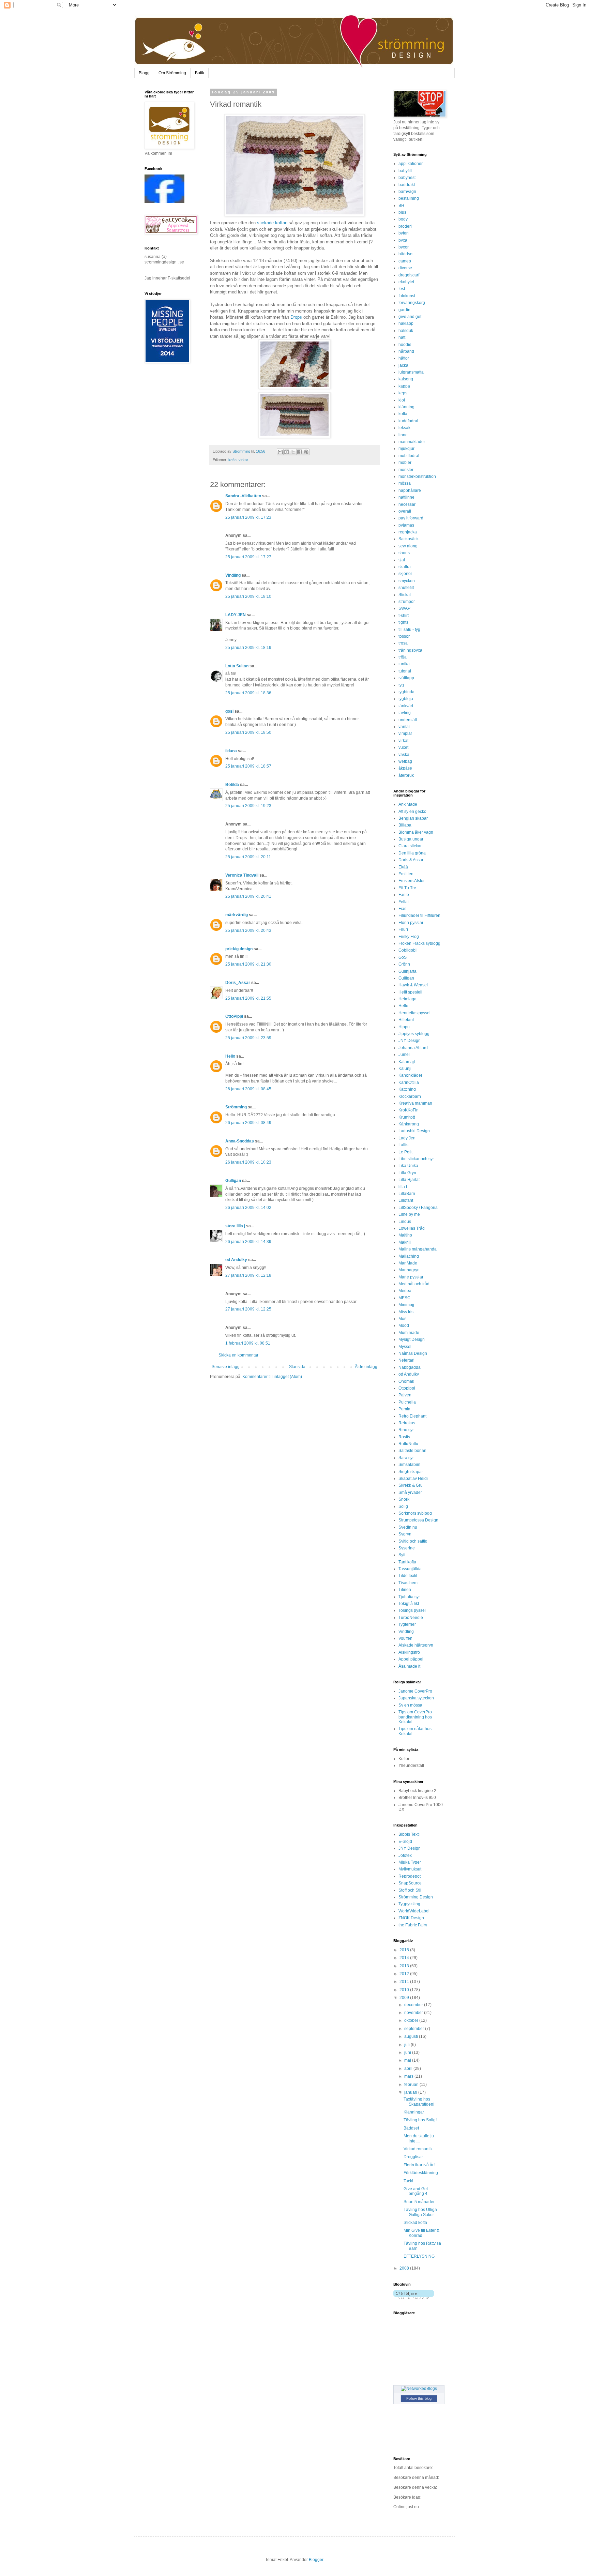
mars (409, 2076)
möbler (405, 463)
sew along (408, 546)
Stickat (405, 595)
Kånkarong (409, 1124)
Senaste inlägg (226, 1367)
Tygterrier (407, 1624)
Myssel (405, 1347)
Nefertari (406, 1360)
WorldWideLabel (414, 1911)
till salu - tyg (409, 630)
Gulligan (233, 1181)
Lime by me (409, 1214)
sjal (402, 560)
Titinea (405, 1590)
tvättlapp (406, 678)
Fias (402, 909)
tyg (401, 685)
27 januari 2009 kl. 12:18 (248, 1275)
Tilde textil (408, 1576)
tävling (405, 713)
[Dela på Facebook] (300, 452)
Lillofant (406, 1200)
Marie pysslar (411, 1277)
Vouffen (405, 1638)
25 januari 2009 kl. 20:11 (248, 857)
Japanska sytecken (416, 1698)
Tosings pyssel (412, 1610)
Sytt (402, 1555)
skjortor (405, 574)
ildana (231, 751)
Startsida (297, 1367)
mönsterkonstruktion (417, 476)
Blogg (144, 73)
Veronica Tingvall (242, 875)
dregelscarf (409, 275)
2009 (405, 1998)
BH (401, 206)
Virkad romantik (418, 2149)
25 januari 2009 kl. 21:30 (248, 964)
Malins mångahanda (418, 1249)
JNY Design (410, 1041)
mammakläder (412, 442)
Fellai (404, 902)
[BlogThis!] (287, 452)
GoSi (403, 957)
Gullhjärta (407, 971)
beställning (409, 198)
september (415, 2029)
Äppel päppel (411, 1659)
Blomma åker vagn (416, 832)
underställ (408, 720)
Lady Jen (407, 1138)
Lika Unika (408, 1166)
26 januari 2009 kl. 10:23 (248, 1162)
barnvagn (407, 192)
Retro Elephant (412, 1416)
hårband (406, 351)
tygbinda (406, 692)
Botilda (232, 785)
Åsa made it (409, 1666)
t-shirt (404, 616)
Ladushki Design (414, 1131)
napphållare (410, 490)
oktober (412, 2020)
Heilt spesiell (410, 992)
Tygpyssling (409, 1904)
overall (405, 511)
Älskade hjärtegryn (416, 1645)
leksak (404, 428)
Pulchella (407, 1402)
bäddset (406, 254)
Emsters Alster (412, 881)
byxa (403, 240)
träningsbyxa (410, 650)
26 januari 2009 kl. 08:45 (248, 1089)
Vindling (233, 575)
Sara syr (406, 1458)
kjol (402, 400)
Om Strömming (172, 73)
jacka (403, 365)
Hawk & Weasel (413, 985)
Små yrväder (410, 1492)
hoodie (405, 345)
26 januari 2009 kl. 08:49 (248, 1123)
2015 (405, 1950)
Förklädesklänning (421, 2173)
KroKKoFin (409, 1110)
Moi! (402, 1319)
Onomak (406, 1381)
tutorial (405, 671)
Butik (200, 73)
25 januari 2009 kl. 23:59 (248, 1038)
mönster (406, 470)
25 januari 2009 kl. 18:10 (248, 596)
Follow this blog (419, 2398)
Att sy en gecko (412, 812)
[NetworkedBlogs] (419, 2389)
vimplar (405, 733)
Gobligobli (408, 950)
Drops (296, 317)
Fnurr (403, 929)
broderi (405, 226)
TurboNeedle (411, 1618)
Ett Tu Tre (407, 888)
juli (407, 2045)
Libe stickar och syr (416, 1159)
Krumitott (407, 1117)
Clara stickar (410, 846)
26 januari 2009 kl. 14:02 (248, 1208)
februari (412, 2085)
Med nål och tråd (414, 1284)
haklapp (406, 323)
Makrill (405, 1242)
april (409, 2069)
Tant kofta (407, 1562)
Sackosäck (409, 539)
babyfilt (405, 171)
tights (403, 622)
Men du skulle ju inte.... (419, 2138)
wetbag (405, 761)
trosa (403, 643)
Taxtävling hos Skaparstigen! (419, 2102)
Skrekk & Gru (411, 1485)
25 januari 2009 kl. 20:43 (248, 930)
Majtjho (405, 1235)
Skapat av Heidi (413, 1479)
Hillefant (406, 1020)
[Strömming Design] (164, 202)
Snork (404, 1499)
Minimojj (406, 1305)
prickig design (239, 949)
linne (403, 435)
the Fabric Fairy (413, 1925)
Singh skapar (411, 1472)
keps (403, 393)
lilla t (403, 1187)
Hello (230, 1056)
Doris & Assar (411, 860)
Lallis (403, 1145)
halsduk (406, 331)
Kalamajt (407, 1062)
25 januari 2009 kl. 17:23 (248, 517)
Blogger (316, 2560)
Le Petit (405, 1152)
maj (408, 2060)
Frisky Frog (409, 937)
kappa (404, 386)
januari (411, 2092)
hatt (402, 337)
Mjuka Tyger (410, 1862)
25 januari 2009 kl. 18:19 (248, 648)
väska (404, 755)
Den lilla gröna (412, 853)
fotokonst (407, 296)
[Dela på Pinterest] (306, 452)
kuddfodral (408, 421)
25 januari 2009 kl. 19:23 (248, 806)
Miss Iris (406, 1312)
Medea (405, 1291)
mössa (405, 483)
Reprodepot (410, 1876)
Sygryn (405, 1534)
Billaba (405, 825)
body (403, 219)
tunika (404, 664)
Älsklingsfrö (409, 1652)
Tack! (408, 2181)
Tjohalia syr (409, 1597)
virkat (243, 460)
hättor (404, 358)
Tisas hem (408, 1583)
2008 (405, 2268)
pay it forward (411, 518)
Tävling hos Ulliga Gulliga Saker (420, 2212)
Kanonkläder (410, 1075)
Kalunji (405, 1069)
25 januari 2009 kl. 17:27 (248, 557)
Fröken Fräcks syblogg (419, 943)
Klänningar (414, 2112)
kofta (232, 460)
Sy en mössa (410, 1705)
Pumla (404, 1409)
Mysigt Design (412, 1339)
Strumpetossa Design (418, 1520)
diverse (405, 268)
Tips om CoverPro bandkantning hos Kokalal (415, 1717)
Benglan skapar (413, 818)
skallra (405, 567)
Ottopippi (407, 1388)
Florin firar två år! (419, 2165)
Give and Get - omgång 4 (417, 2191)
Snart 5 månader (419, 2202)
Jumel (404, 1055)
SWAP (404, 608)
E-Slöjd (405, 1842)
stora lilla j (235, 1226)
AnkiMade (408, 804)
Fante (404, 895)
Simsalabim (409, 1465)
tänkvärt (406, 706)
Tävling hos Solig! (420, 2120)
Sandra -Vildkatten (243, 496)
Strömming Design (416, 1897)
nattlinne (406, 497)
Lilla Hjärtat (409, 1180)
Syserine (407, 1548)
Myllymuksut (410, 1869)
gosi (229, 711)
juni (408, 2052)
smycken (407, 581)
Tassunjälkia (410, 1569)
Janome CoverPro (415, 1691)
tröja (403, 657)
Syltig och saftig (413, 1541)
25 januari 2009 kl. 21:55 (248, 998)
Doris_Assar (238, 983)
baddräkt (407, 185)
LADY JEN (236, 615)
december (414, 2005)
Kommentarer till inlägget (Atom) (272, 1377)
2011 (405, 1982)
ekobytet (406, 282)
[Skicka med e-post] (280, 452)
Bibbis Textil (410, 1834)
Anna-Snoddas (240, 1141)
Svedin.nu (408, 1527)
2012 (405, 1974)
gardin (404, 310)
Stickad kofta (415, 2223)
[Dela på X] (293, 452)
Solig (403, 1506)
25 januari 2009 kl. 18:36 (248, 693)
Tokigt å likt (409, 1604)
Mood (404, 1325)
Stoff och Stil (410, 1890)
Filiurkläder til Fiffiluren (419, 915)
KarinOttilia (409, 1082)
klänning (406, 407)
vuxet (403, 747)
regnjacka (408, 532)
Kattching (407, 1089)
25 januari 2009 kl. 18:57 (248, 766)
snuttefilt (406, 588)
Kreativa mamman (415, 1103)
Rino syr (406, 1430)
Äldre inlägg (366, 1367)
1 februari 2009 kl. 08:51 (248, 1343)
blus (402, 212)
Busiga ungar (411, 839)
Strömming (236, 1107)
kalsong (406, 379)
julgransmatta (411, 372)
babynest (407, 178)
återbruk (406, 775)
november (414, 2013)
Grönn (404, 964)
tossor (404, 636)
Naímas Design (413, 1353)
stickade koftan (272, 223)
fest (402, 289)
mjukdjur (406, 449)
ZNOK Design (411, 1918)
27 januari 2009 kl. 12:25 (248, 1309)
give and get (410, 317)
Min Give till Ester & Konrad (421, 2233)
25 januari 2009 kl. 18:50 (248, 732)
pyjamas (406, 525)
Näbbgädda (410, 1367)
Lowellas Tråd (412, 1228)
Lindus (405, 1222)
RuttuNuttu (408, 1444)
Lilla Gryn (407, 1173)
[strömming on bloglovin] (414, 2298)
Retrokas (407, 1423)
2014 (405, 1958)
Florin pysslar (411, 923)
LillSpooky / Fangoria (418, 1208)
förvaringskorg (412, 303)
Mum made (409, 1333)
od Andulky (236, 1260)
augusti (412, 2036)
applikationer (411, 164)
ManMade (408, 1263)
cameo (405, 261)
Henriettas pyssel (414, 1013)
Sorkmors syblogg (415, 1513)
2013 (405, 1966)
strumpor (407, 602)
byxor (404, 247)
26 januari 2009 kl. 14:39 (248, 1242)
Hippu (404, 1027)
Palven (405, 1395)
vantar (404, 727)
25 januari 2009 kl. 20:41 (248, 896)
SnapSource (410, 1883)
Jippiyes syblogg (414, 1034)
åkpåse (405, 768)
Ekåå (403, 867)
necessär (407, 504)
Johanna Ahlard (413, 1048)
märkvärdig (237, 915)
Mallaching (409, 1256)
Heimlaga (407, 999)
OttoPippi (234, 1016)
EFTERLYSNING (419, 2256)
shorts (404, 553)
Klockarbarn (410, 1096)
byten (404, 233)
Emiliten (406, 874)
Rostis (404, 1437)
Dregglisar (413, 2157)
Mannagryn (409, 1270)
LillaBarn (407, 1194)
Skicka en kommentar (238, 1355)
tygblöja (406, 699)
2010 (405, 1990)
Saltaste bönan (412, 1451)
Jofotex (405, 1855)
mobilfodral (409, 456)
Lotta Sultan (237, 666)
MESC (404, 1298)
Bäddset (411, 2128)
